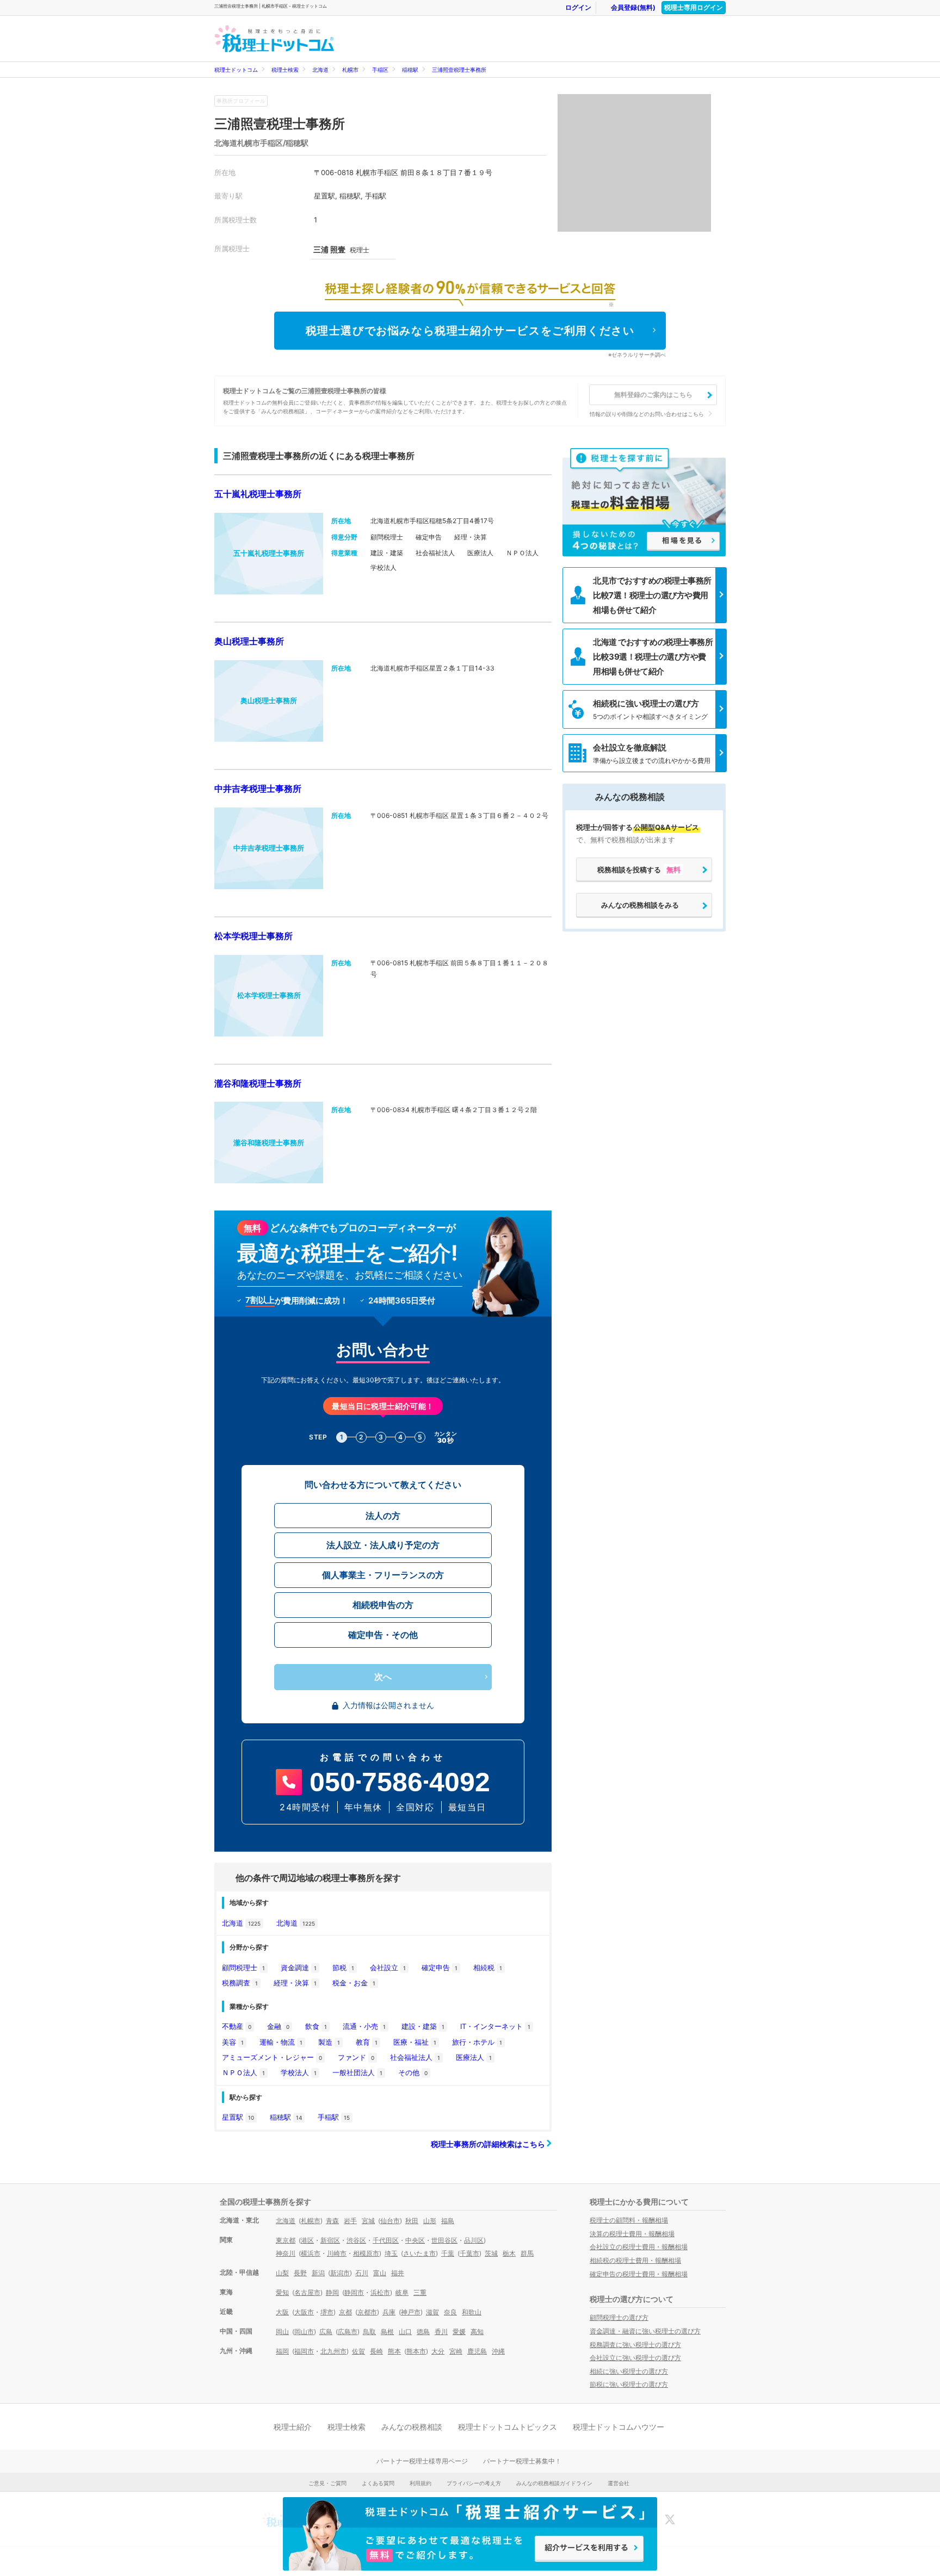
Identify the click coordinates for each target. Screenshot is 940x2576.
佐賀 (358, 2351)
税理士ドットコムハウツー (619, 2427)
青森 (332, 2221)
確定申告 (440, 1967)
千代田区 (386, 2240)
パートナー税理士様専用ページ (422, 2461)
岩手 (350, 2221)
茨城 (491, 2253)
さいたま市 (419, 2253)
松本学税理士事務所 (253, 936)
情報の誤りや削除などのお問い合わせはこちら (647, 414)
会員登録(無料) (633, 7)
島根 (387, 2332)
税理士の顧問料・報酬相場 (629, 2220)
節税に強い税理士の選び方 (629, 2384)
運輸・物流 (281, 2042)
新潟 (318, 2273)
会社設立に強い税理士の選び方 (635, 2358)
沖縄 (498, 2351)
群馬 (527, 2253)
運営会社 (619, 2483)
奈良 (450, 2312)
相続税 (488, 1967)
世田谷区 (444, 2240)
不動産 (237, 2026)
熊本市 (416, 2351)
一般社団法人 (357, 2072)
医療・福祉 (415, 2042)
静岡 (332, 2292)
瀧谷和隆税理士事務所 (258, 1083)
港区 (307, 2240)
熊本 (394, 2351)
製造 (329, 2042)
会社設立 (388, 1967)
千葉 (448, 2253)
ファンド (356, 2057)
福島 (448, 2221)
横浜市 (311, 2253)
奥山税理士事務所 (249, 641)
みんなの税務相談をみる (640, 905)
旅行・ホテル (477, 2042)
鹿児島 (477, 2351)
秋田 (412, 2221)
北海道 (320, 70)
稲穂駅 (410, 70)
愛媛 (459, 2332)
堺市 (327, 2312)
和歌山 (472, 2312)
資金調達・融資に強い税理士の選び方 (645, 2331)
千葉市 (469, 2253)
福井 (398, 2273)
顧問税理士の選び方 (619, 2317)
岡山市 (304, 2332)
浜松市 (380, 2292)
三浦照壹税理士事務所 (459, 70)
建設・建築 (423, 2026)
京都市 (367, 2312)
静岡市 (354, 2292)
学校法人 (299, 2072)
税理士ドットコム (236, 70)
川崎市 (337, 2253)
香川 (441, 2332)
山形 (430, 2221)
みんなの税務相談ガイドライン (554, 2483)
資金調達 (299, 1967)
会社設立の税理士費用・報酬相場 (639, 2247)
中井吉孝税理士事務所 (258, 789)
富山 (380, 2273)
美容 (233, 2042)
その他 (413, 2072)
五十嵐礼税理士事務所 (258, 494)
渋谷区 (356, 2240)
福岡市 (304, 2351)
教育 (367, 2042)
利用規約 (420, 2483)
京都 (345, 2312)
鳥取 (369, 2332)
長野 (300, 2273)
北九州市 (333, 2351)
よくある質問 (378, 2483)
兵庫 (389, 2312)
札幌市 (350, 70)
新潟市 (340, 2273)
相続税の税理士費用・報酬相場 (635, 2260)
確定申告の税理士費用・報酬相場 (639, 2274)
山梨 (282, 2273)
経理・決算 (295, 1983)
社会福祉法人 (415, 2057)
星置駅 (238, 2117)
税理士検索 (285, 70)
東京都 (286, 2240)
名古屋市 (307, 2292)
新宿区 (330, 2240)
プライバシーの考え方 (474, 2483)
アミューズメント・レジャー (272, 2057)
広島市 (348, 2332)
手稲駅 (334, 2117)
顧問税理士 (243, 1967)
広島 (326, 2332)
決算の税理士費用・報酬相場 (632, 2234)
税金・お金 (354, 1983)
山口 (405, 2332)
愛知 (282, 2292)
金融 (278, 2026)
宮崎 (456, 2351)
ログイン (578, 7)
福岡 (282, 2351)
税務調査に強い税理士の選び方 (635, 2345)
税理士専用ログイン (694, 7)
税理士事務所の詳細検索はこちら (489, 2144)
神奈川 (286, 2253)
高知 (477, 2332)
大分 (438, 2351)
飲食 (316, 2026)
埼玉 (391, 2253)
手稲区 (380, 70)
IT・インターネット (495, 2026)
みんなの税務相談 (412, 2427)
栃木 (509, 2253)
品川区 (474, 2240)
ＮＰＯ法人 (243, 2072)
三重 (420, 2292)
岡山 (282, 2332)
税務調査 (240, 1983)
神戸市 (411, 2312)
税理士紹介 (293, 2427)
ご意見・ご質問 (327, 2483)
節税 (343, 1967)
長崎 (376, 2351)
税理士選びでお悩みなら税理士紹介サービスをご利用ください (470, 331)
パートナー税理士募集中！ (522, 2461)
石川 (362, 2273)
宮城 (368, 2221)
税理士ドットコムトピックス (508, 2427)
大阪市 (304, 2312)
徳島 (423, 2332)
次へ (383, 1677)
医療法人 (474, 2057)
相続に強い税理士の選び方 (629, 2371)
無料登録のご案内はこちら (653, 395)
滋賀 (432, 2312)
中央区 (415, 2240)
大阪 (282, 2312)
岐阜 (402, 2292)
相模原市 (366, 2253)
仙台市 (390, 2221)
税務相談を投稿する (639, 870)
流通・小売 (364, 2026)
